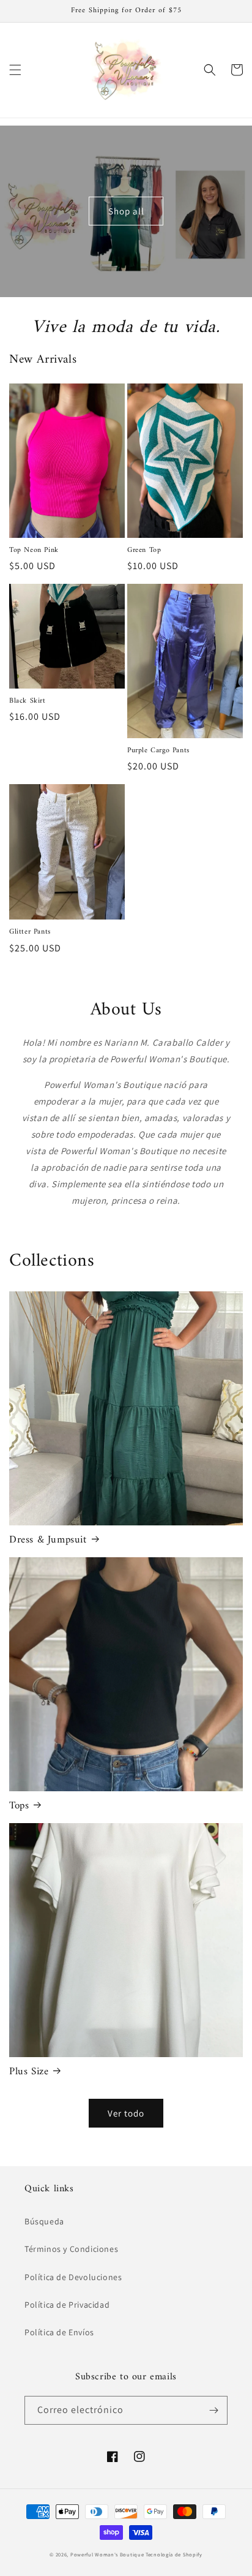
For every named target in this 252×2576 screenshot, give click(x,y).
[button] (15, 70)
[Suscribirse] (213, 2410)
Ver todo (126, 2113)
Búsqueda (44, 2221)
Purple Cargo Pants (158, 751)
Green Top (144, 551)
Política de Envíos (59, 2332)
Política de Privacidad (67, 2305)
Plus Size (29, 2072)
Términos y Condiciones (71, 2249)
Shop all (126, 211)
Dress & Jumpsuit (48, 1540)
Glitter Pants (30, 932)
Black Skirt (28, 701)
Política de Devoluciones (73, 2277)
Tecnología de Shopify (174, 2554)
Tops (19, 1806)
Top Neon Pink (34, 551)
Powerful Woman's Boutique (107, 2554)
